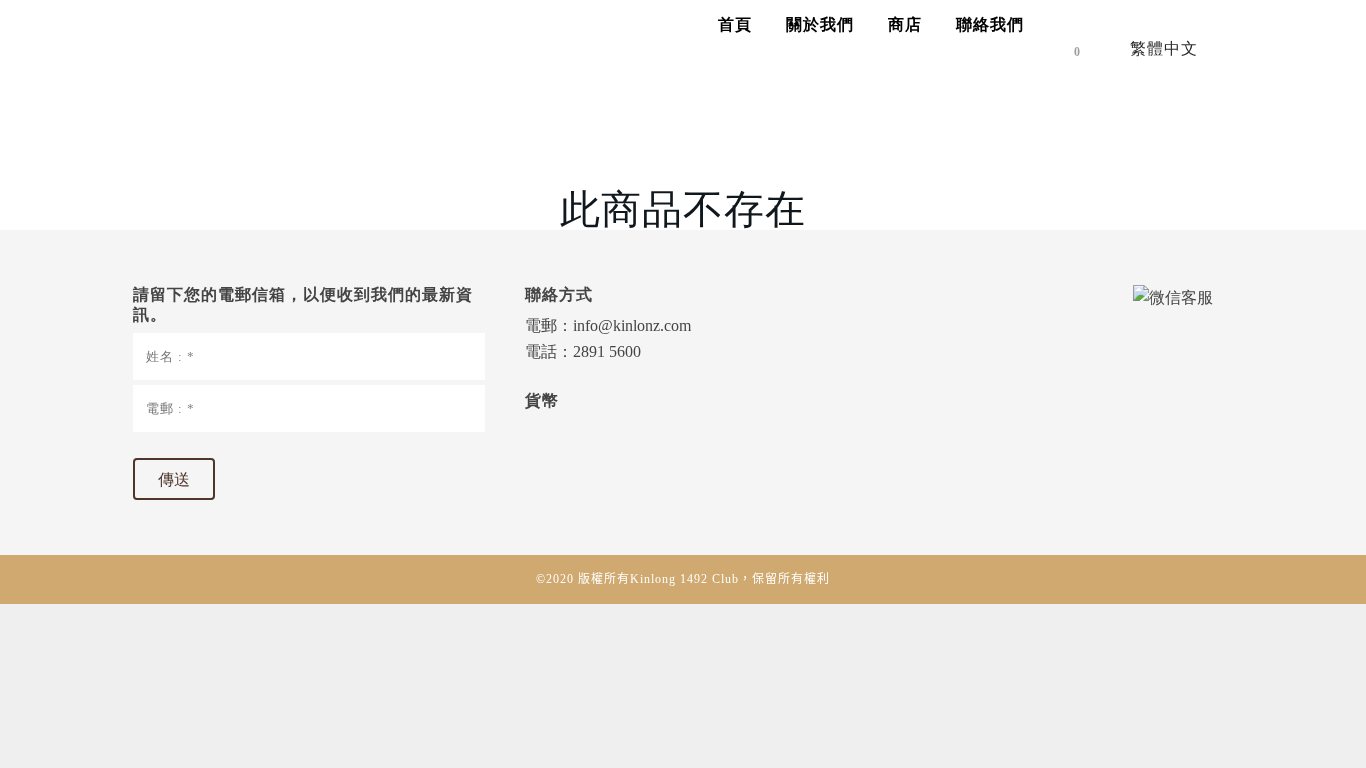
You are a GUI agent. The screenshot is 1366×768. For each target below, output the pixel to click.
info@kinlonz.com (632, 325)
